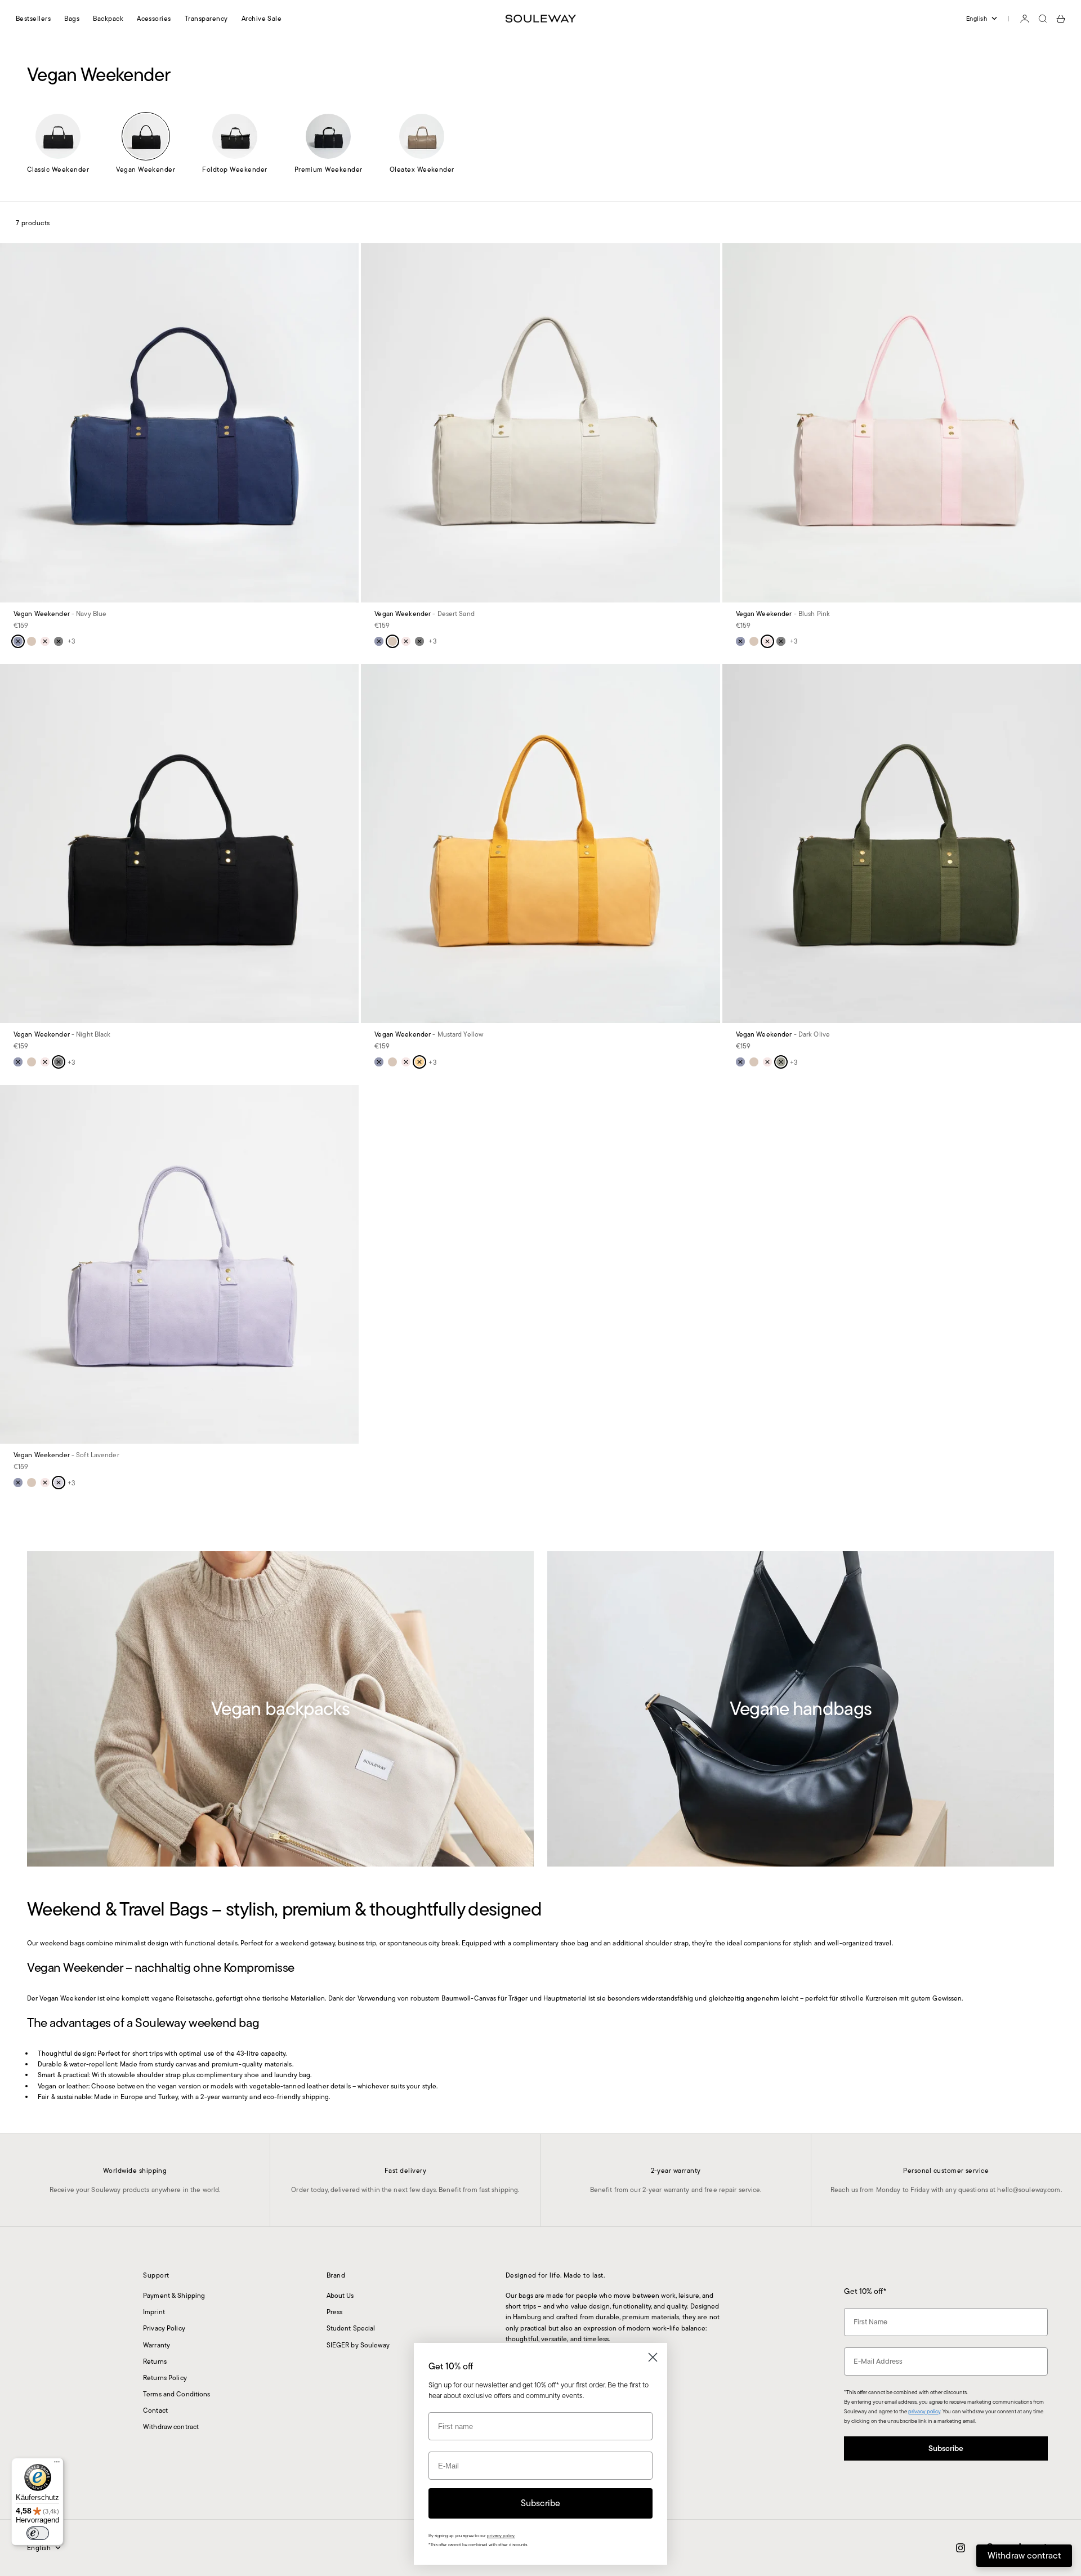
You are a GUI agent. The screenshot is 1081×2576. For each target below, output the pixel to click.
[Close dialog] (653, 2357)
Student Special (351, 2328)
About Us (340, 2295)
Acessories (154, 18)
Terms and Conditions (177, 2394)
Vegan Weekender (60, 615)
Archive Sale (262, 18)
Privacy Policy (164, 2328)
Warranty (157, 2345)
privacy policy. (501, 2536)
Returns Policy (165, 2378)
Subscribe (946, 2448)
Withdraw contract (171, 2427)
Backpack (108, 18)
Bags (72, 18)
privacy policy (924, 2411)
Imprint (154, 2312)
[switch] (38, 2533)
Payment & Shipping (174, 2295)
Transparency (206, 18)
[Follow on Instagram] (961, 2548)
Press (335, 2312)
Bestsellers (33, 18)
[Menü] (57, 2465)
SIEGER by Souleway (358, 2345)
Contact (155, 2410)
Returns (155, 2361)
